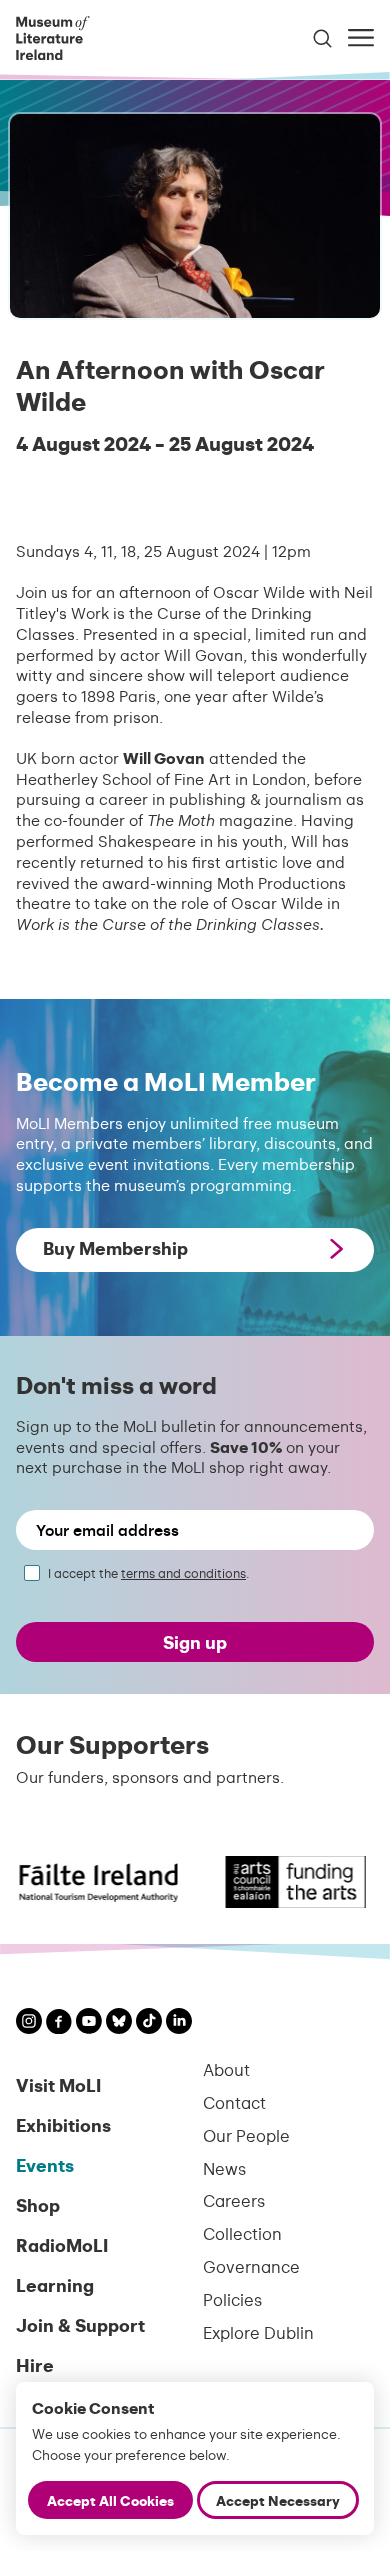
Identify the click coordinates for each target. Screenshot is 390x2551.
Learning (55, 2284)
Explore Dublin (258, 2332)
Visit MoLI (58, 2084)
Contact (234, 2102)
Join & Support (80, 2324)
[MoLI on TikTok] (149, 2023)
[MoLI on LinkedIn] (179, 2023)
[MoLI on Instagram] (29, 2023)
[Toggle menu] (361, 37)
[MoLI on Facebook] (59, 2024)
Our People (246, 2135)
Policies (232, 2299)
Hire (35, 2364)
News (224, 2168)
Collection (242, 2233)
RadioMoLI (62, 2244)
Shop (38, 2204)
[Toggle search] (322, 38)
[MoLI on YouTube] (89, 2023)
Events (45, 2164)
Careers (234, 2200)
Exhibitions (63, 2124)
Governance (251, 2266)
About (226, 2069)
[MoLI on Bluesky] (119, 2023)
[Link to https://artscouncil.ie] (284, 1882)
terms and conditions (183, 1573)
